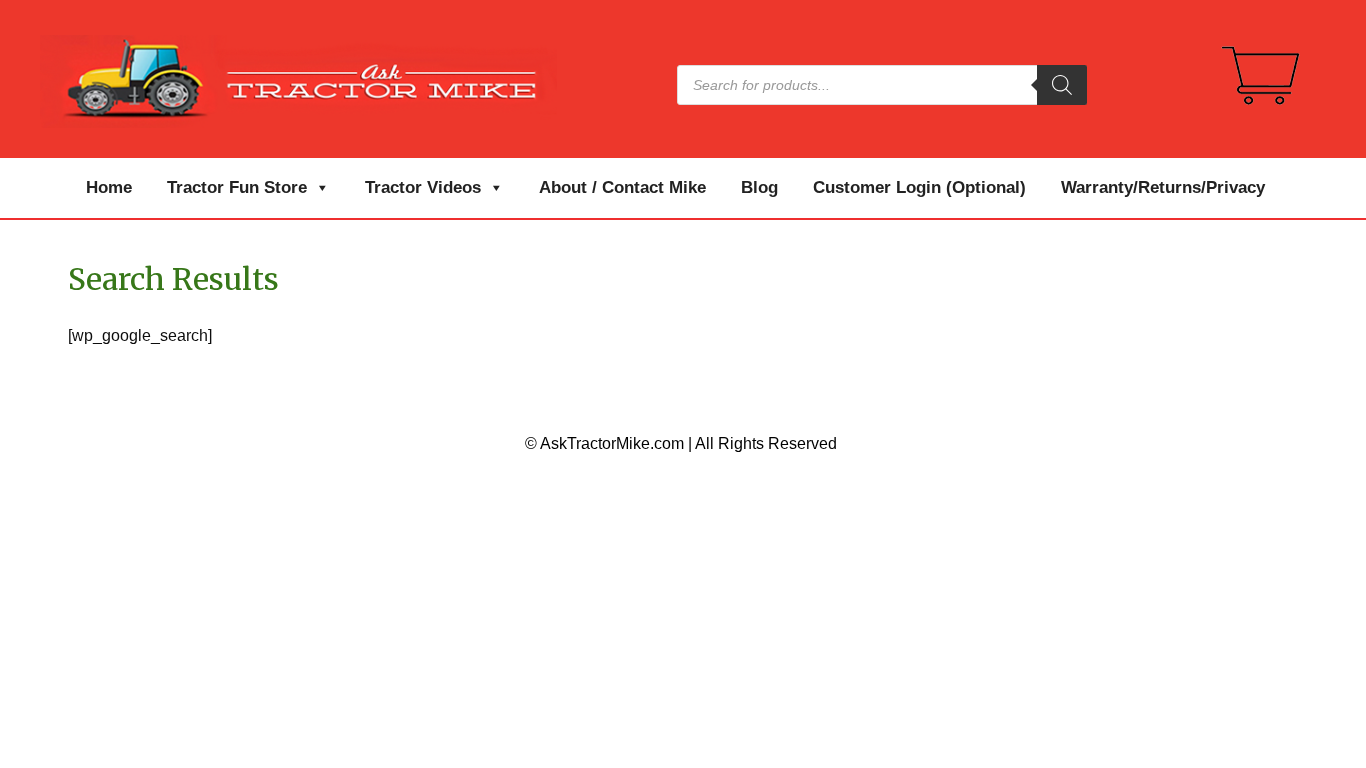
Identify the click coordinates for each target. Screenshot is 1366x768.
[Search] (1062, 85)
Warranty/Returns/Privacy (1163, 187)
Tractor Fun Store (237, 187)
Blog (759, 187)
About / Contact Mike (622, 187)
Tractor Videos (423, 187)
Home (109, 187)
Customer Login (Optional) (919, 187)
